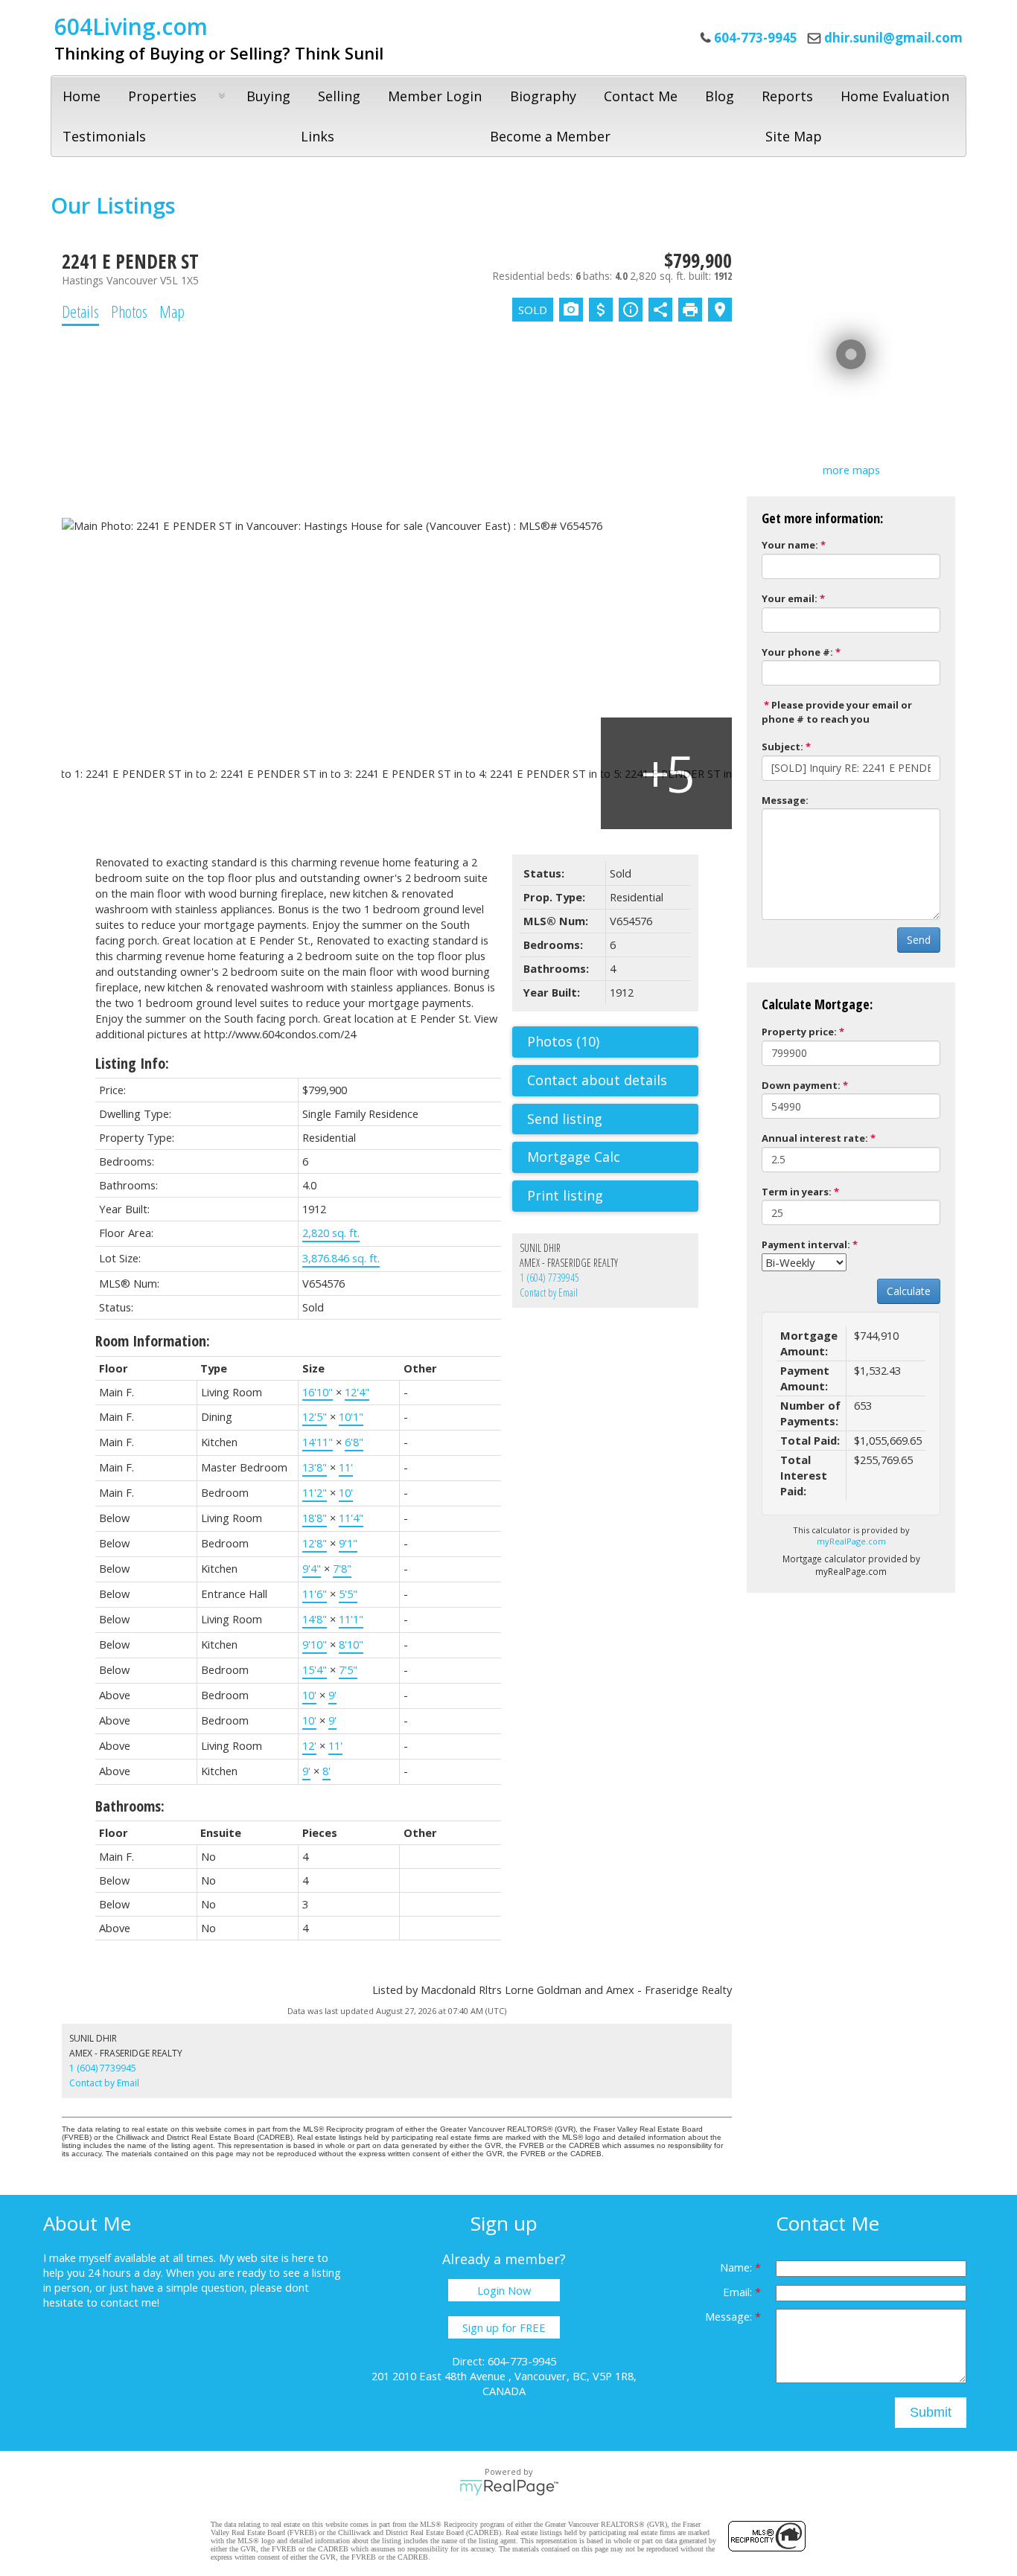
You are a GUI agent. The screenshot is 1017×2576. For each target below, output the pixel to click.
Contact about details (597, 1080)
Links (318, 136)
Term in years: (797, 1192)
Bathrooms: (130, 1806)
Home (82, 96)
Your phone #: (797, 652)
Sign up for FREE (504, 2327)
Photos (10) (563, 1041)
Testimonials (104, 136)
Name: (737, 2267)
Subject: (782, 747)
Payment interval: (806, 1244)
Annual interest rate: (815, 1138)
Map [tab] (172, 311)
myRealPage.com (851, 1541)
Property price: (799, 1032)
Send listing (565, 1119)
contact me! (130, 2302)
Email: (739, 2292)
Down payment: (801, 1085)
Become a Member (550, 136)
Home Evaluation (895, 96)
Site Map (794, 136)
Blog (720, 96)
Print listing (565, 1195)
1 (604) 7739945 (549, 1278)
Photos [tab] (129, 311)
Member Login (435, 96)
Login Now (504, 2290)
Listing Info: (132, 1063)
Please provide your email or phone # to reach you (837, 712)
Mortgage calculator (613, 1157)
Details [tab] (80, 311)
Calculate (909, 1291)
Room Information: (153, 1341)
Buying (268, 96)
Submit (931, 2412)
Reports (787, 96)
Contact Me (641, 96)
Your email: (790, 598)
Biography (543, 96)
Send (919, 940)
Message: (785, 800)
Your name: (790, 545)
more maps (851, 470)
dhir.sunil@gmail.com (893, 38)
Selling (339, 96)
